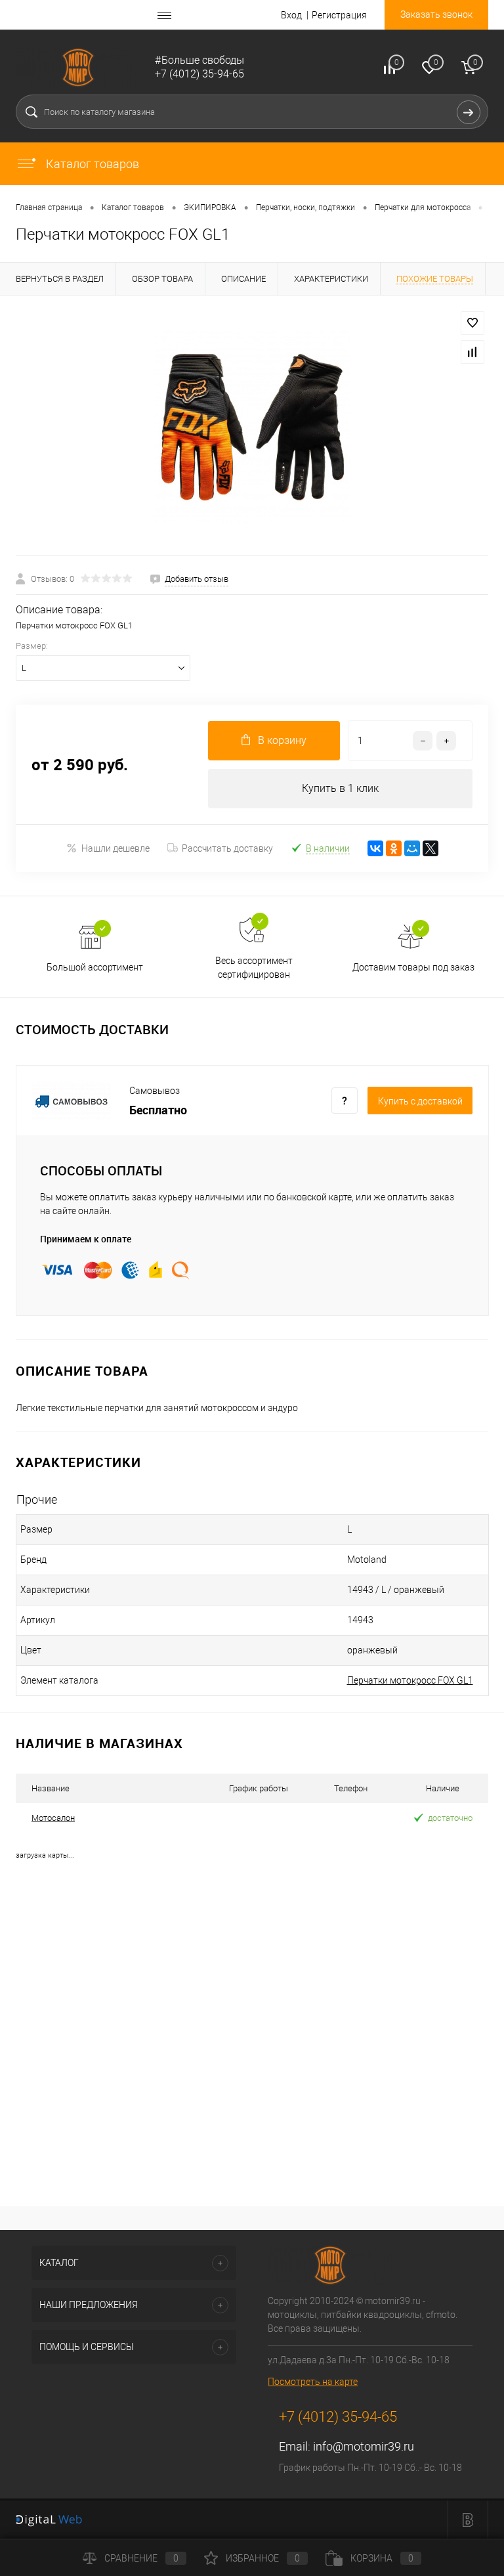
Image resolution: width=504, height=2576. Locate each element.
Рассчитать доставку (227, 848)
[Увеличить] (252, 426)
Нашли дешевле (115, 848)
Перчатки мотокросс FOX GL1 (410, 1680)
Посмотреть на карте (313, 2382)
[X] (430, 848)
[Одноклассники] (394, 848)
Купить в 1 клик (340, 788)
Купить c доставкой (420, 1101)
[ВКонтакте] (375, 848)
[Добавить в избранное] (472, 323)
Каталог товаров (91, 164)
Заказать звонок (436, 14)
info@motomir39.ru (364, 2446)
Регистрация (339, 15)
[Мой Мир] (412, 848)
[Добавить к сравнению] (472, 352)
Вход (291, 15)
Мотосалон (53, 1818)
